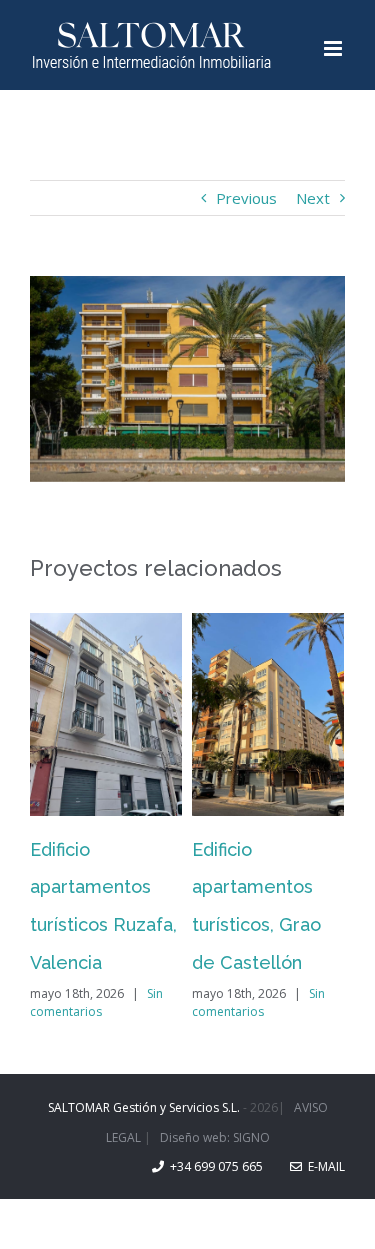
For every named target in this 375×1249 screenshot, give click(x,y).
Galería (106, 714)
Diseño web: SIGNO (215, 1137)
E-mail (323, 1166)
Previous (246, 198)
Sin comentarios (96, 1002)
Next (313, 198)
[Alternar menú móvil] (334, 48)
